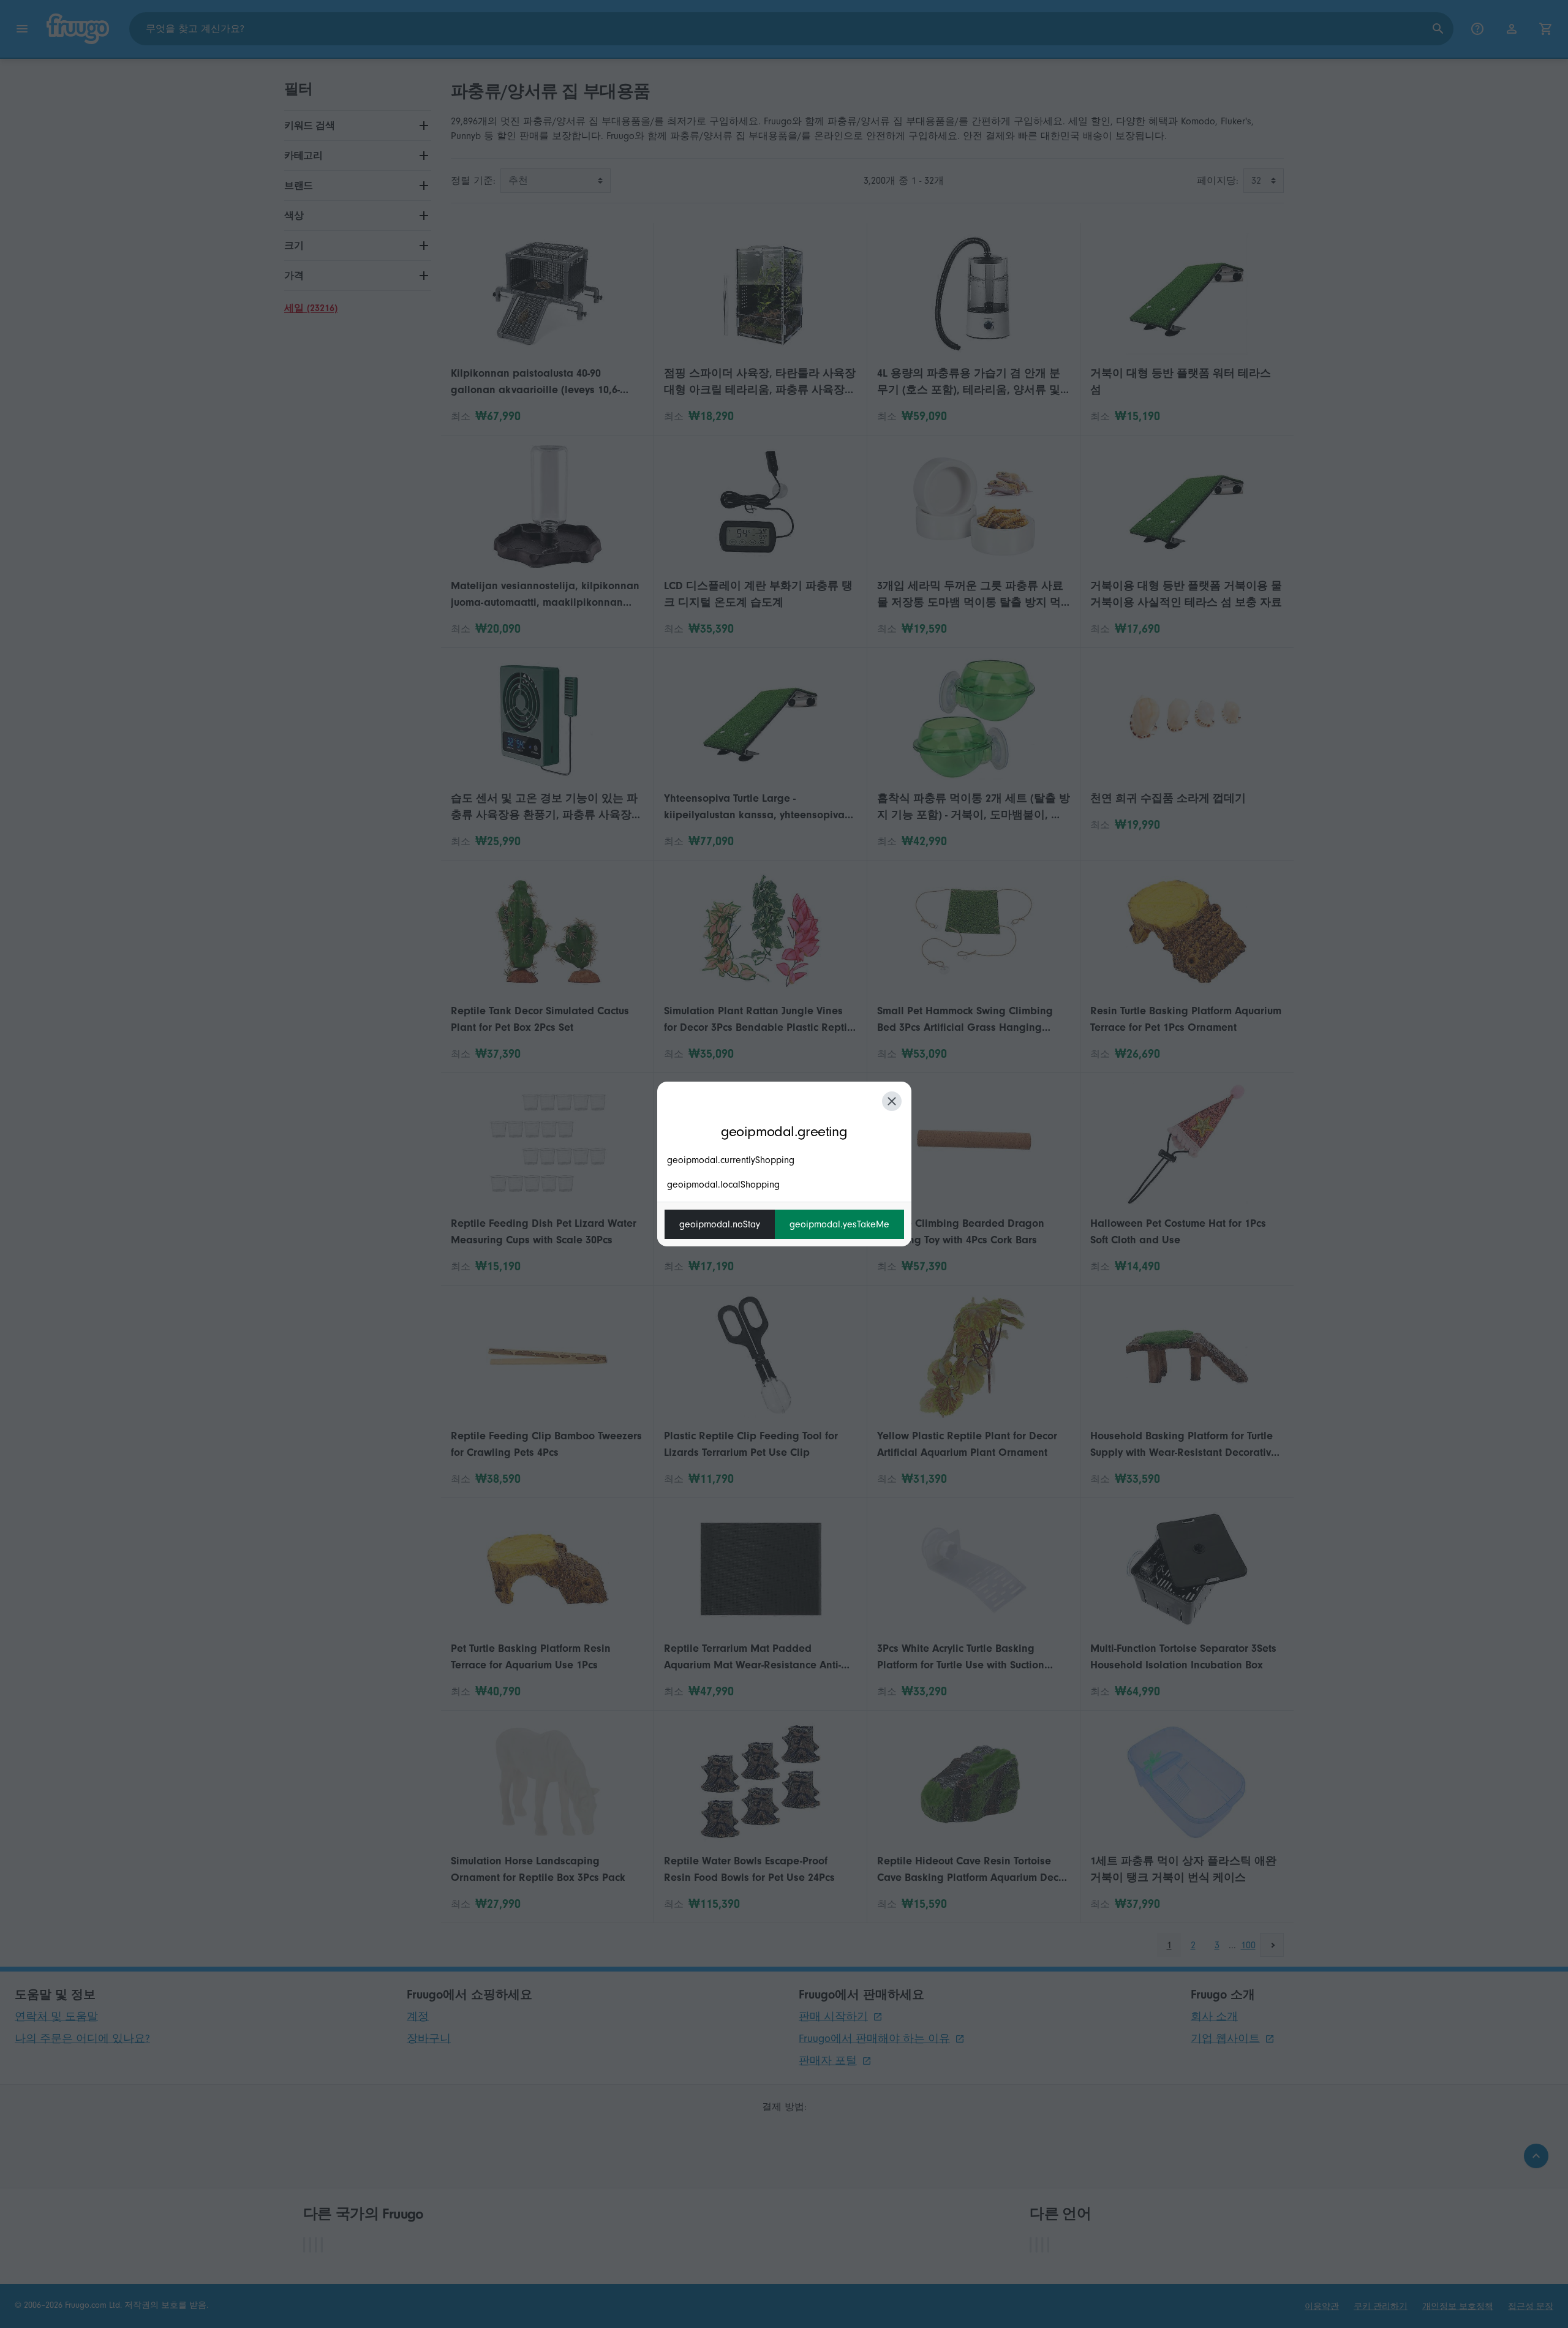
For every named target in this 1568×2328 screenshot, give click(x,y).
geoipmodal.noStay (720, 1224)
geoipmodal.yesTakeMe (839, 1224)
